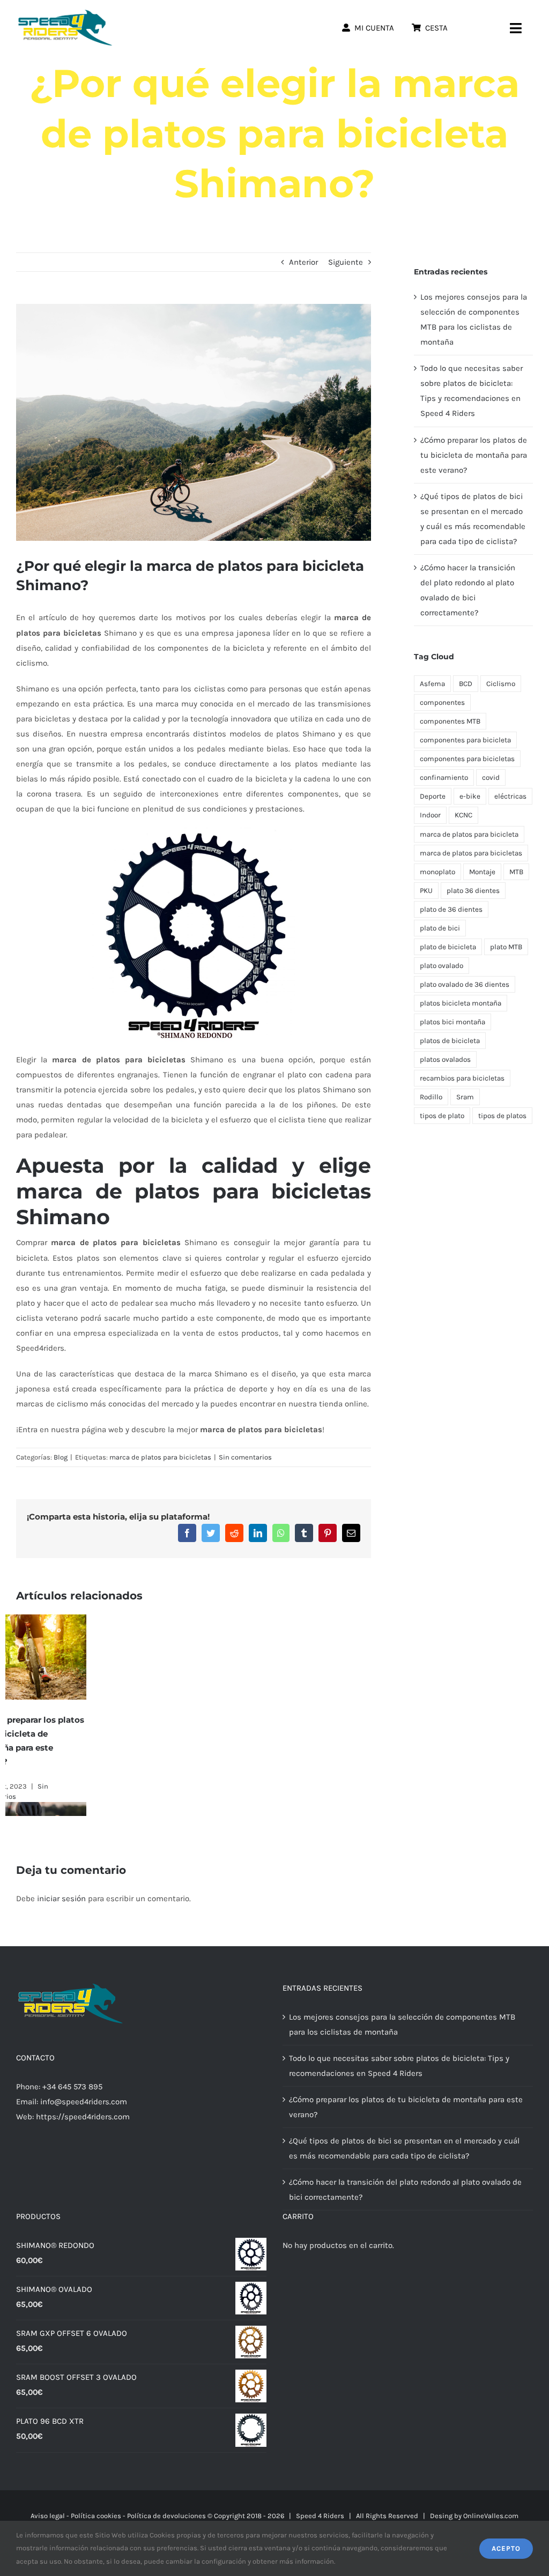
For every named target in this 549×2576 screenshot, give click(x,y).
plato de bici (440, 928)
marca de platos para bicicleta (469, 834)
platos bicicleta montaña (461, 1003)
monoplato (437, 872)
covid (491, 777)
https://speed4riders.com (83, 2117)
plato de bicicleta (448, 947)
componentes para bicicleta (465, 740)
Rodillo (431, 1097)
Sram (465, 1097)
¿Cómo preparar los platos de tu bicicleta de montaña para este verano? (474, 455)
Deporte (433, 796)
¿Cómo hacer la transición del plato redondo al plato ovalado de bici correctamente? (405, 2190)
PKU (426, 891)
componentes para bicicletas (467, 759)
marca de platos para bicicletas (160, 1457)
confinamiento (444, 777)
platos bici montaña (452, 1022)
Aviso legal (48, 2516)
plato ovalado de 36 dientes (465, 984)
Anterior (303, 262)
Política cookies (96, 2516)
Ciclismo (501, 684)
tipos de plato (442, 1116)
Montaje (482, 872)
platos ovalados (445, 1059)
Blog (61, 1457)
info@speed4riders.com (84, 2102)
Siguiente (346, 262)
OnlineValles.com (491, 2516)
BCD (466, 684)
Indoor (430, 815)
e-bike (470, 796)
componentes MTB (450, 721)
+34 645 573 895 (72, 2087)
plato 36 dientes (473, 891)
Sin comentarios (245, 1457)
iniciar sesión (62, 1899)
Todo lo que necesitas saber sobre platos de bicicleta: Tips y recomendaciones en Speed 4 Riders (399, 2066)
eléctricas (510, 796)
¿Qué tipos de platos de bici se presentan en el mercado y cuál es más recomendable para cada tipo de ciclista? (88, 1748)
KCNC (463, 815)
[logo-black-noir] (65, 12)
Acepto (506, 2548)
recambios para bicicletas (462, 1078)
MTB (516, 872)
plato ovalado (442, 966)
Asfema (432, 684)
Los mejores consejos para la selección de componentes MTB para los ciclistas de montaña (402, 2024)
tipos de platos (502, 1116)
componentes (442, 702)
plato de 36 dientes (451, 909)
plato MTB (506, 947)
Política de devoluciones (166, 2516)
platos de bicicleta (450, 1041)
